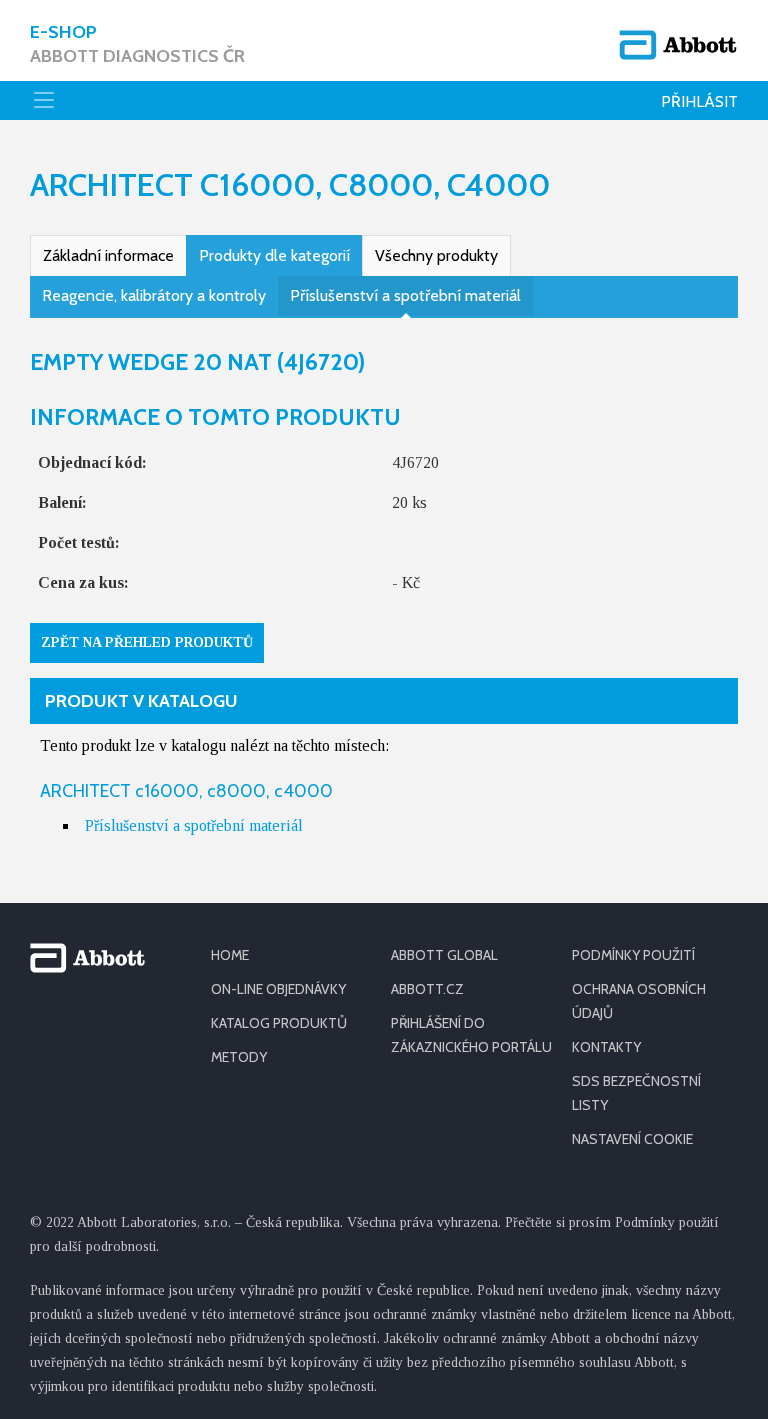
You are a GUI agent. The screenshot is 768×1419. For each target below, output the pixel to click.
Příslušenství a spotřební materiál (405, 295)
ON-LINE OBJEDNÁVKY (278, 989)
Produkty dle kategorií (274, 255)
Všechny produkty (436, 255)
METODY (239, 1057)
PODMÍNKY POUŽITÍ (633, 955)
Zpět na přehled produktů (147, 642)
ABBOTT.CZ (427, 989)
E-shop (137, 44)
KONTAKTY (606, 1047)
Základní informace (108, 255)
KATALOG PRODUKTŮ (279, 1023)
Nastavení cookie (632, 1139)
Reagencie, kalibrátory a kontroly (154, 295)
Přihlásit (699, 101)
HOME (230, 955)
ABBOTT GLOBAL (444, 955)
